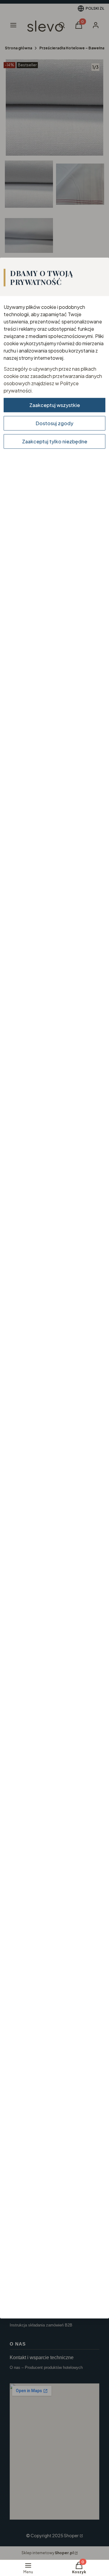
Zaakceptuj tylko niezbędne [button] (55, 441)
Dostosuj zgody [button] (54, 423)
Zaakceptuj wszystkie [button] (55, 405)
